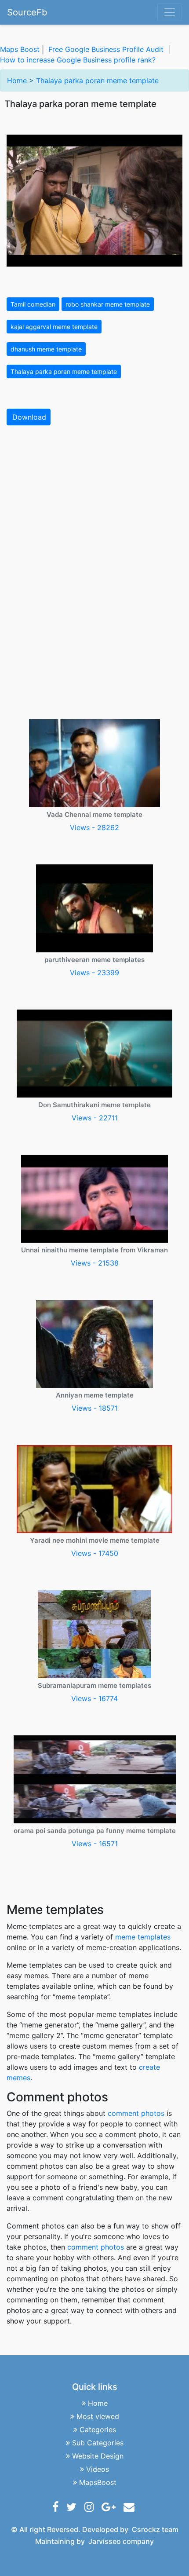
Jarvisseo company (121, 2541)
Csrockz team (155, 2529)
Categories (98, 2430)
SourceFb (27, 12)
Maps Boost (20, 49)
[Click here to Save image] (94, 200)
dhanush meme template (46, 349)
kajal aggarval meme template (54, 327)
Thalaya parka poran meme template (97, 80)
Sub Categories (98, 2443)
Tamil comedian (33, 304)
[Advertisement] (94, 531)
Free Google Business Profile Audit (106, 49)
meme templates (143, 1937)
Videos (98, 2469)
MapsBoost (98, 2482)
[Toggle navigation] (170, 12)
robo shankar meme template (108, 304)
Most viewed (98, 2416)
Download (29, 417)
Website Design (98, 2456)
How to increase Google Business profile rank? (78, 60)
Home (17, 80)
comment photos (136, 2113)
